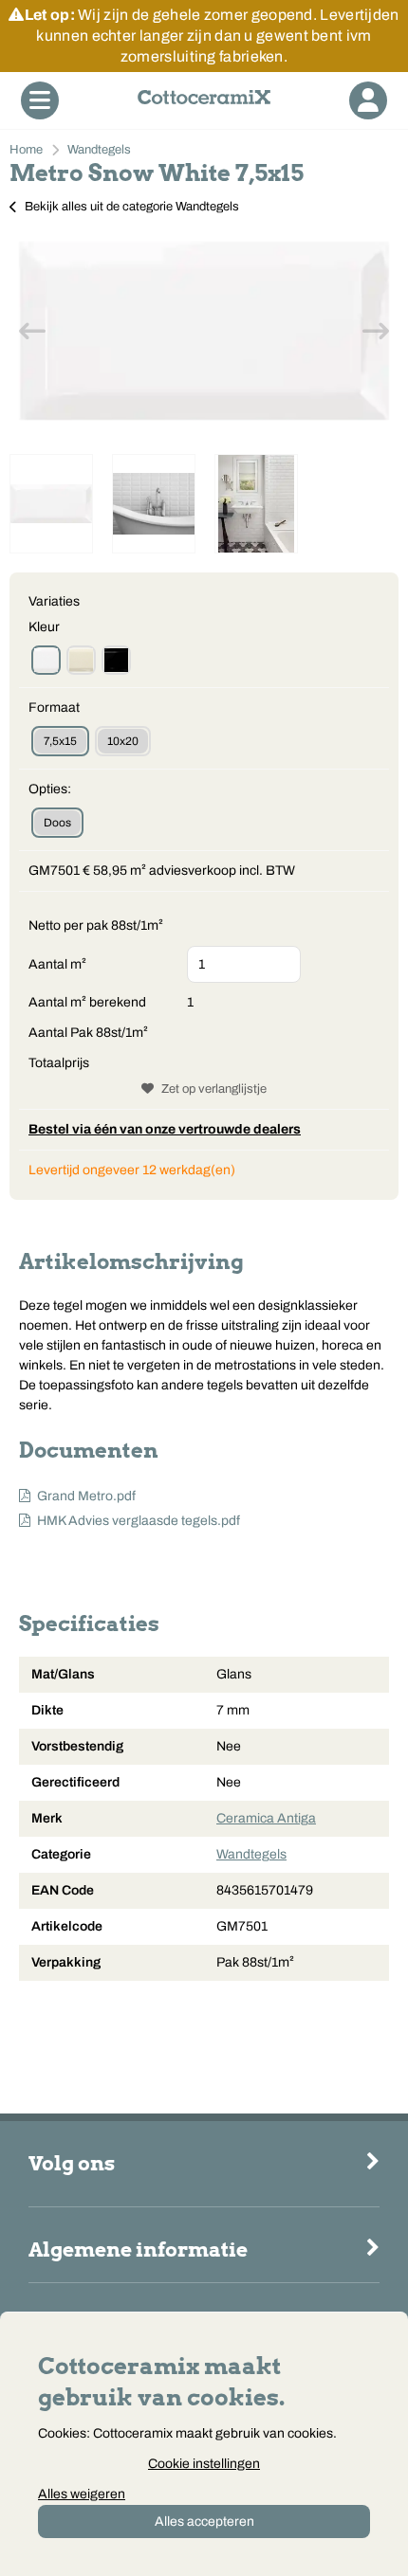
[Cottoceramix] (204, 100)
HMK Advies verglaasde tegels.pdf (139, 1521)
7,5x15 (60, 741)
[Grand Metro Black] (116, 660)
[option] (204, 331)
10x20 (123, 741)
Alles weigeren (82, 2494)
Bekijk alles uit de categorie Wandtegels (132, 207)
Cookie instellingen (204, 2464)
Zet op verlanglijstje (214, 1089)
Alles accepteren (204, 2522)
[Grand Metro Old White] (81, 660)
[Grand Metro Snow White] (46, 660)
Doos (57, 823)
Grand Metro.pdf (86, 1496)
